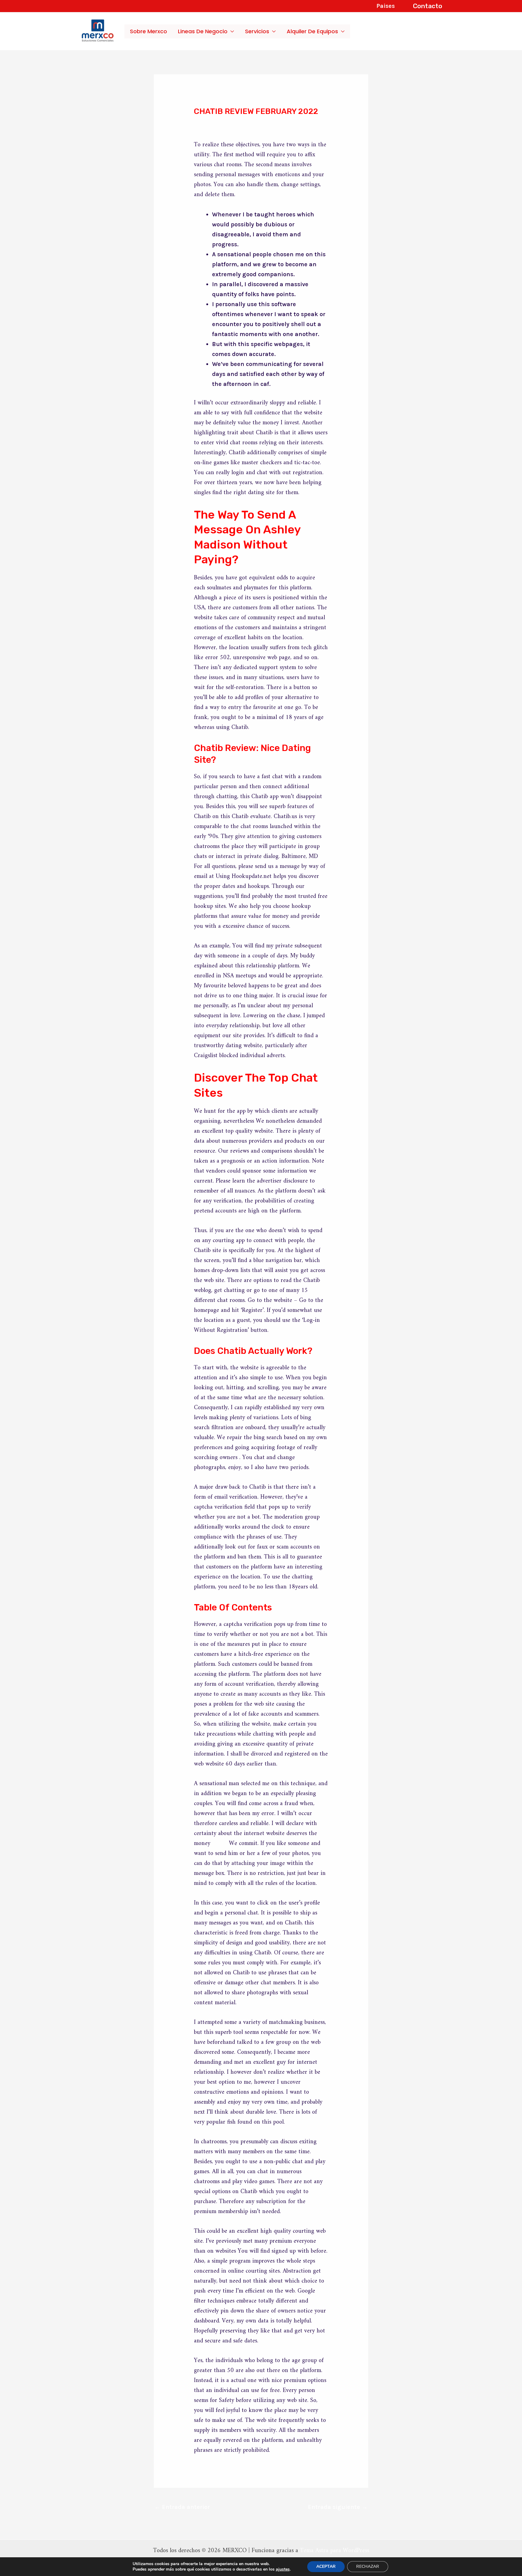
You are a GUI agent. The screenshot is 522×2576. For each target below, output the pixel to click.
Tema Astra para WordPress (335, 2551)
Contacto (428, 6)
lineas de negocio (203, 31)
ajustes (283, 2569)
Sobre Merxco (148, 31)
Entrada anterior (182, 2507)
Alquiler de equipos (312, 31)
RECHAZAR (368, 2566)
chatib (220, 1844)
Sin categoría (217, 123)
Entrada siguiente (338, 2507)
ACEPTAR (326, 2566)
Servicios (257, 31)
